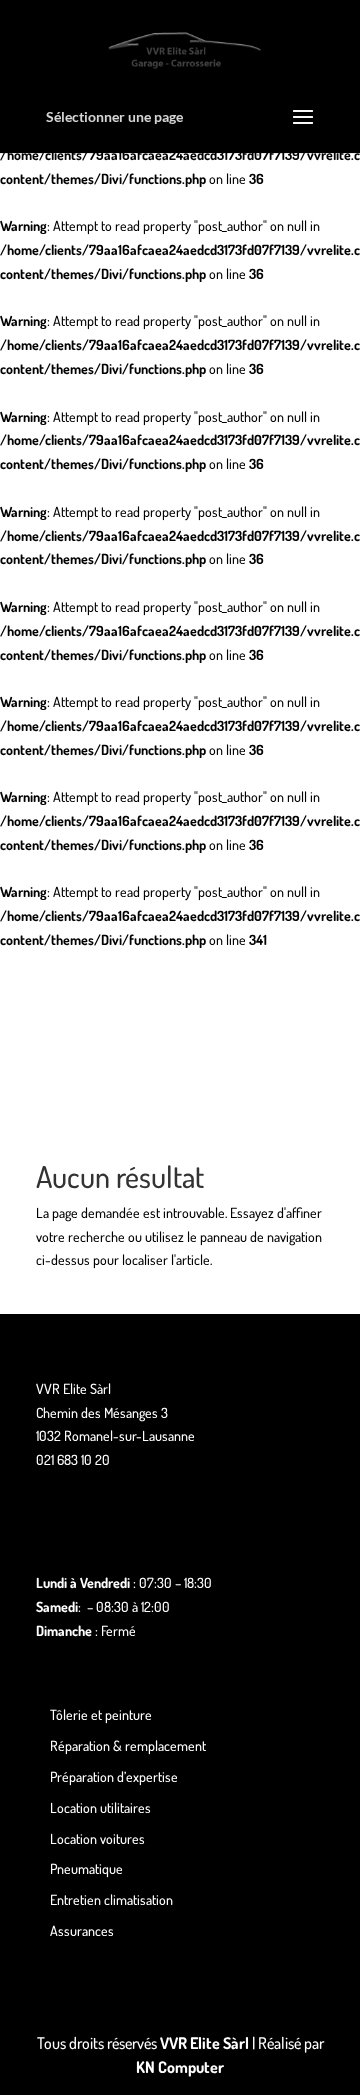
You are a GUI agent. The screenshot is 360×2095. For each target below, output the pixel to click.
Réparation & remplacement (128, 1745)
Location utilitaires (100, 1807)
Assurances (82, 1930)
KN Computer (180, 2067)
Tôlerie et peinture (101, 1714)
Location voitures (97, 1838)
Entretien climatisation (111, 1899)
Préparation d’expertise (114, 1776)
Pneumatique (86, 1868)
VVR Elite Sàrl (204, 2043)
